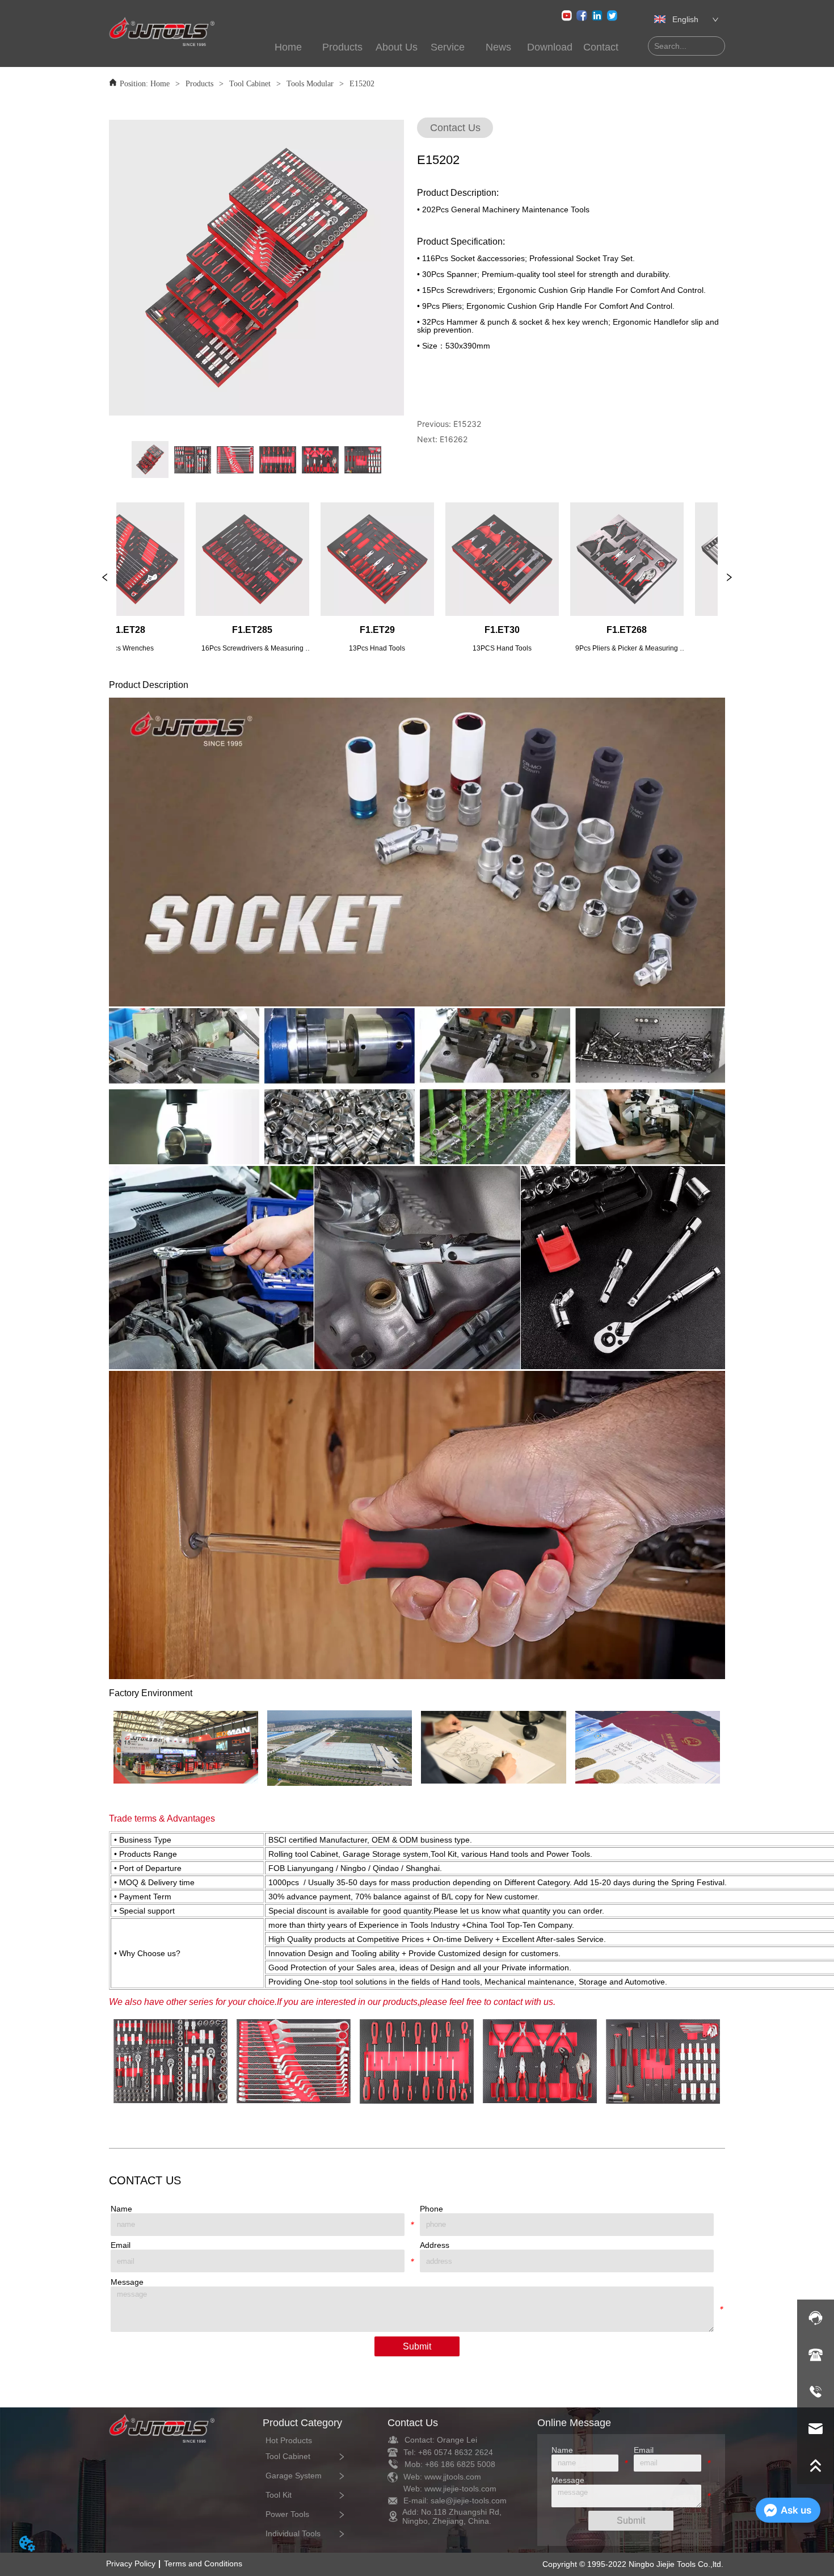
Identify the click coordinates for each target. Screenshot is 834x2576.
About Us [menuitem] (397, 47)
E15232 (467, 424)
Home (160, 84)
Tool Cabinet (250, 84)
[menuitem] (343, 47)
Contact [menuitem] (601, 47)
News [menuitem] (498, 47)
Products (199, 84)
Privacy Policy (131, 2564)
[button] (342, 47)
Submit (417, 2346)
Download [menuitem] (550, 47)
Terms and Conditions (203, 2564)
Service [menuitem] (448, 47)
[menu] (445, 47)
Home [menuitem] (288, 47)
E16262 (454, 439)
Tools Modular (310, 84)
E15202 (362, 84)
